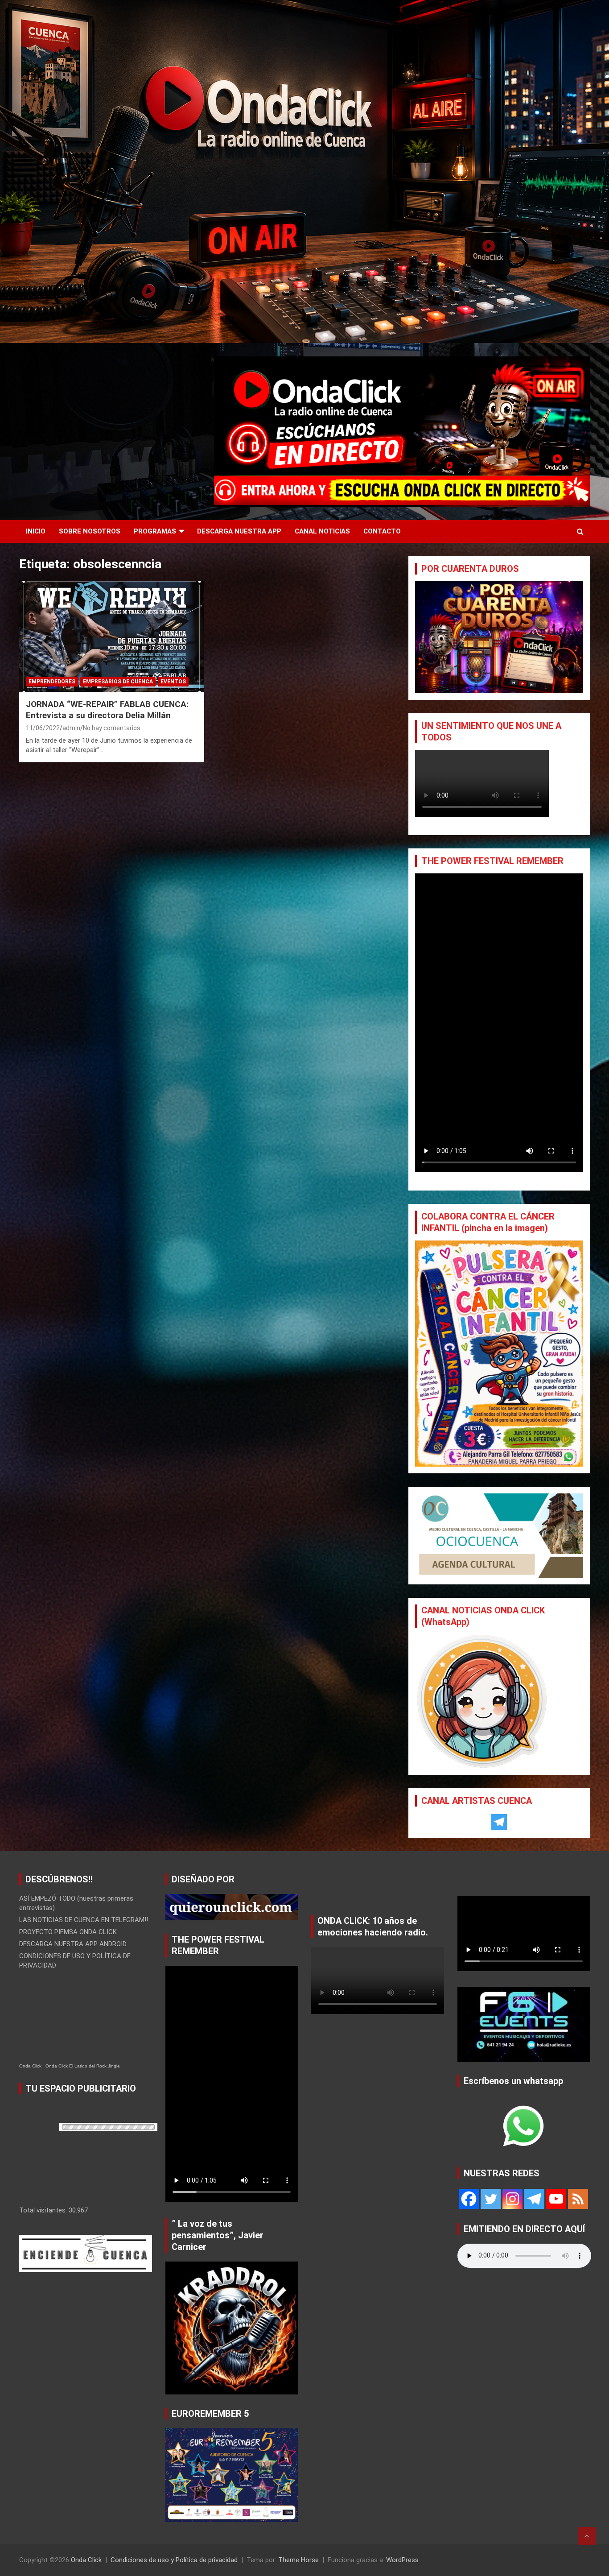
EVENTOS (173, 682)
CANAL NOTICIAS (322, 531)
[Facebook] (469, 2199)
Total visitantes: (44, 2210)
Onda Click (30, 2066)
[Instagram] (512, 2199)
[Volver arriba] (587, 2536)
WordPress (402, 2560)
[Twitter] (491, 2199)
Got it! (569, 15)
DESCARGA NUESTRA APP (239, 531)
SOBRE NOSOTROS (90, 531)
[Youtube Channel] (556, 2199)
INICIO (36, 531)
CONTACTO (382, 531)
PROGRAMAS (155, 531)
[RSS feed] (578, 2199)
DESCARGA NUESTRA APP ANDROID (73, 1944)
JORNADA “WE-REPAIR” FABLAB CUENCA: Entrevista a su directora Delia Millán (107, 710)
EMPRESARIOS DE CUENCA (118, 682)
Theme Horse (298, 2560)
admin (71, 728)
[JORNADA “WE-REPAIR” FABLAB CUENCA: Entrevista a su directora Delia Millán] (112, 637)
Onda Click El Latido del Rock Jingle (83, 2066)
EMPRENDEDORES (52, 682)
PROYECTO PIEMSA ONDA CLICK (68, 1932)
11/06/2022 (43, 728)
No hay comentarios (112, 728)
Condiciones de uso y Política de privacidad (174, 2560)
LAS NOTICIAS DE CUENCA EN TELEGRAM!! (84, 1920)
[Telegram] (499, 1822)
